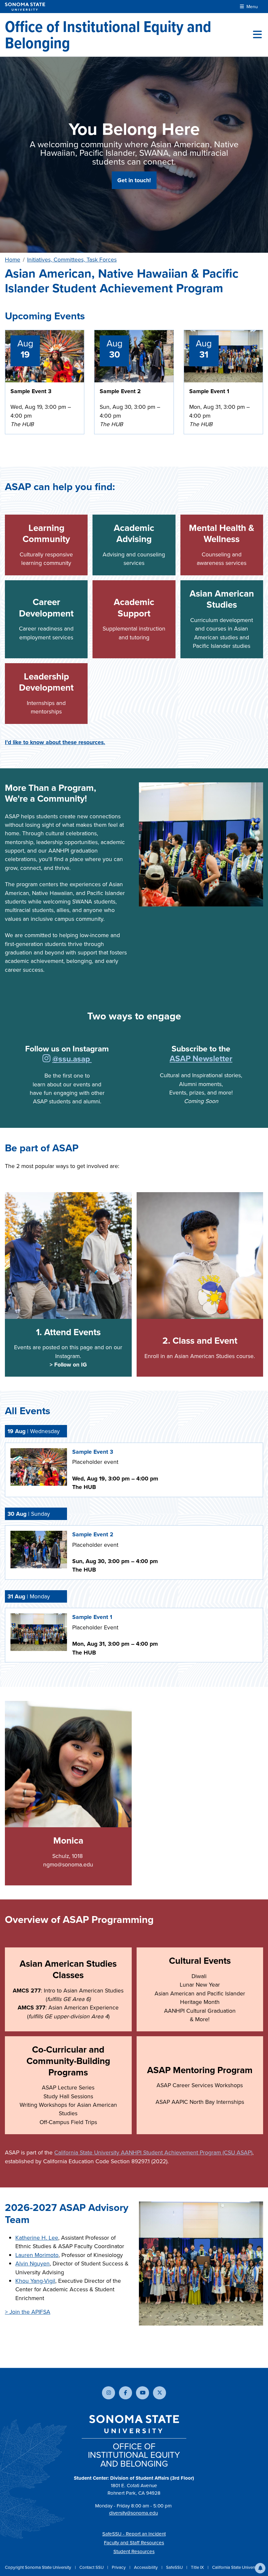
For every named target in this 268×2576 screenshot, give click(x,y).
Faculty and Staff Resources (134, 2543)
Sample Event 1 (209, 391)
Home (13, 260)
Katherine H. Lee (37, 2238)
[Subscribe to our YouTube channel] (142, 2393)
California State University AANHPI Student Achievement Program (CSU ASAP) (153, 2152)
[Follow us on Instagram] (47, 1059)
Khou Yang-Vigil (35, 2281)
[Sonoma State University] (25, 7)
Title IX (198, 2567)
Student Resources (134, 2552)
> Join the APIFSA (28, 2312)
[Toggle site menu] (257, 35)
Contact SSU (92, 2567)
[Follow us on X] (159, 2393)
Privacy (119, 2567)
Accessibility (146, 2567)
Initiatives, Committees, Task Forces (72, 260)
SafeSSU (175, 2567)
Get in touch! (134, 180)
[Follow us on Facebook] (126, 2393)
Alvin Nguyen (33, 2264)
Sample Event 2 (120, 391)
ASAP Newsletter (201, 1058)
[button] (260, 2568)
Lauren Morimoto (37, 2255)
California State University (236, 2567)
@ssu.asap (72, 1059)
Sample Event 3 (31, 391)
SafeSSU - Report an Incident (134, 2534)
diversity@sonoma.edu (134, 2513)
